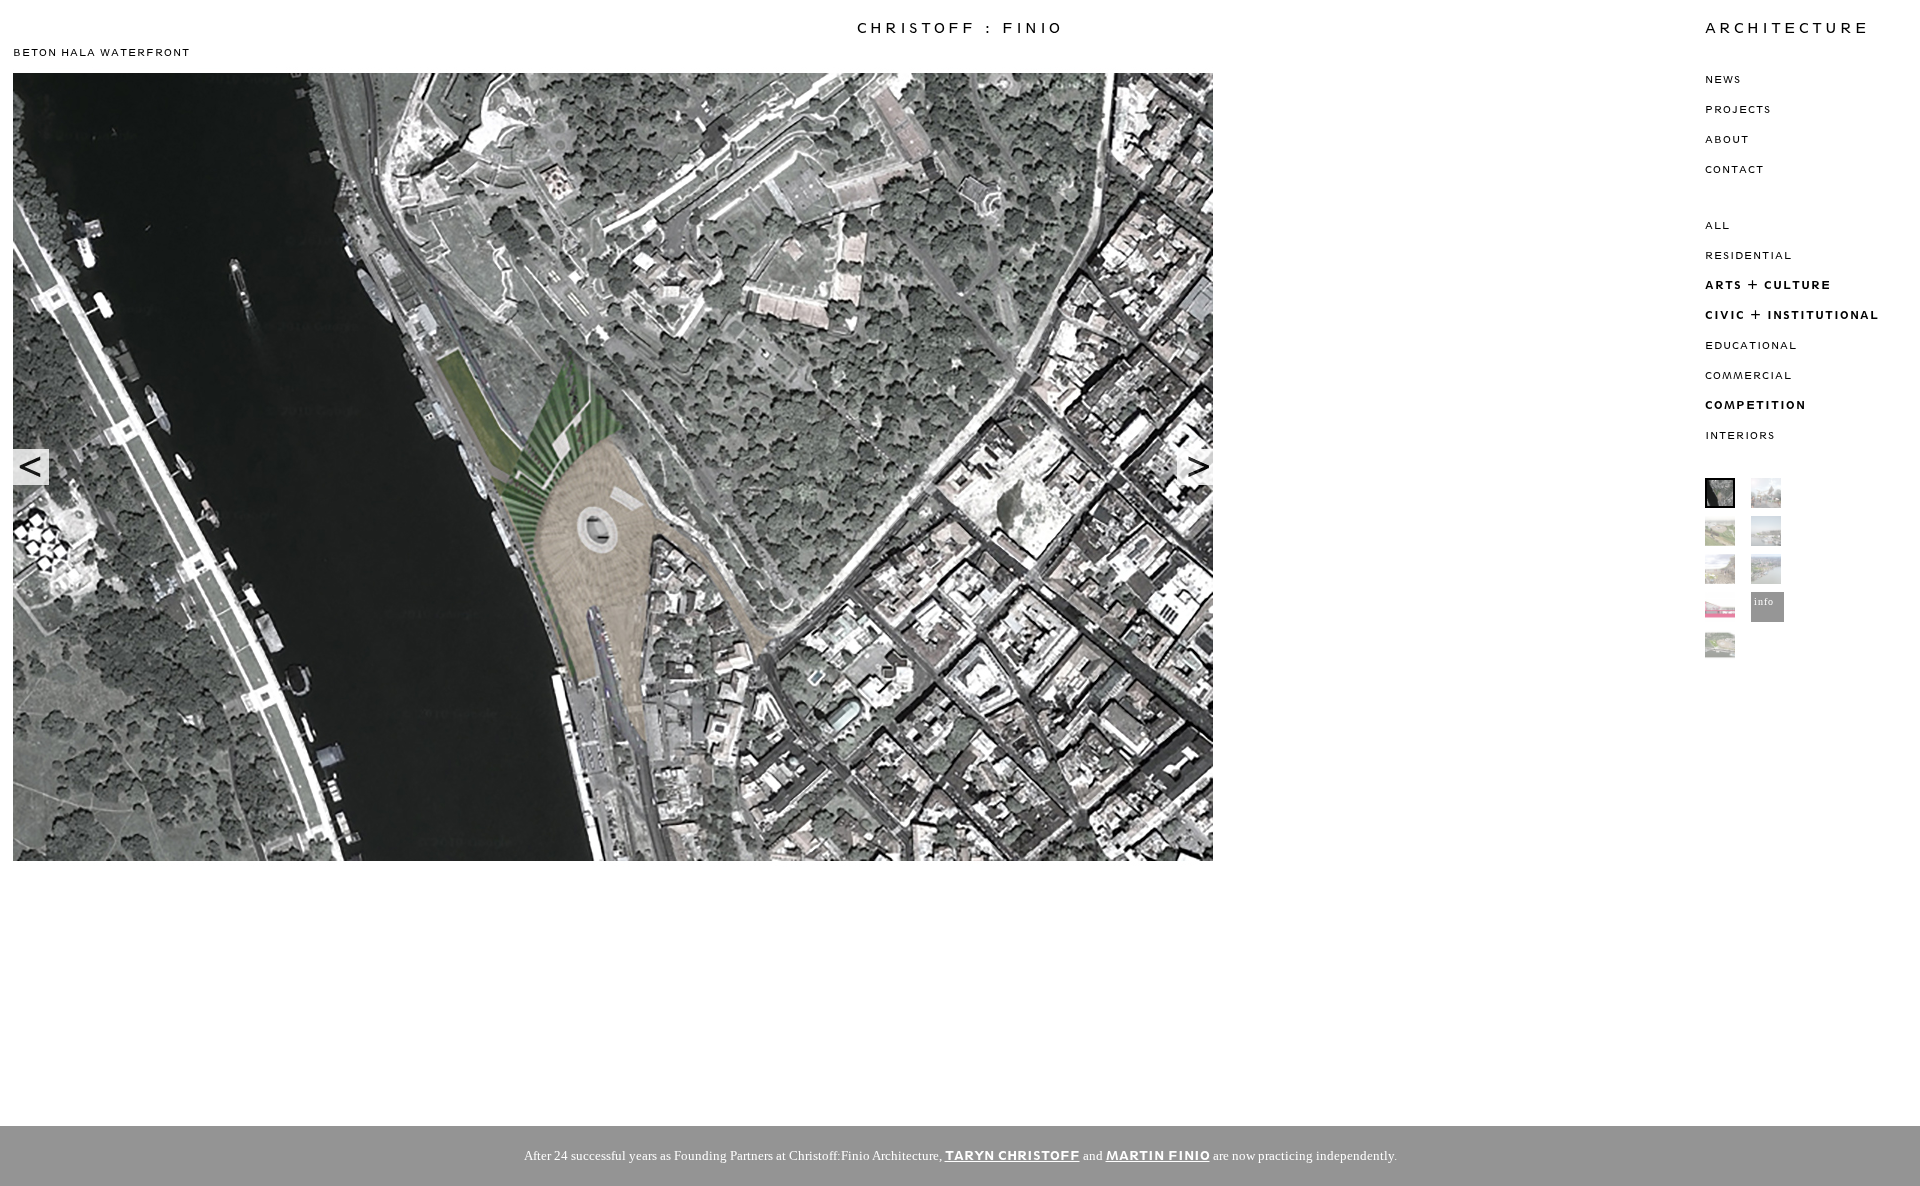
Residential (1748, 255)
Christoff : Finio (960, 28)
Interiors (1740, 435)
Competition (1755, 404)
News (1723, 79)
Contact (1734, 169)
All (1717, 225)
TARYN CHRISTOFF (1012, 1155)
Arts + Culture (1768, 284)
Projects (1738, 109)
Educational (1751, 345)
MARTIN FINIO (1158, 1155)
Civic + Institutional (1792, 314)
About (1727, 139)
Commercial (1748, 375)
